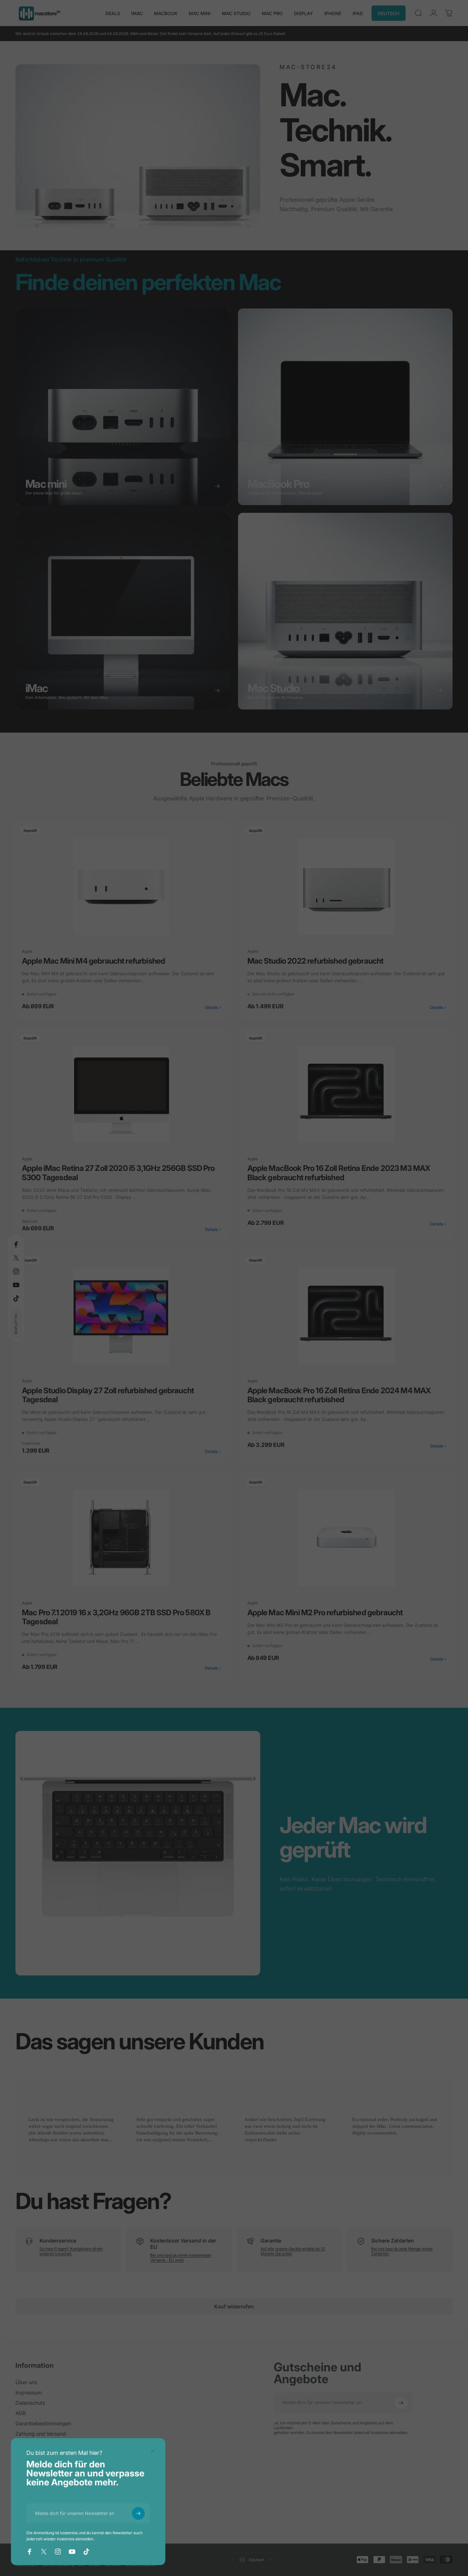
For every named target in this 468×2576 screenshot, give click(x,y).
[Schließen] (152, 2451)
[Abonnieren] (138, 2513)
